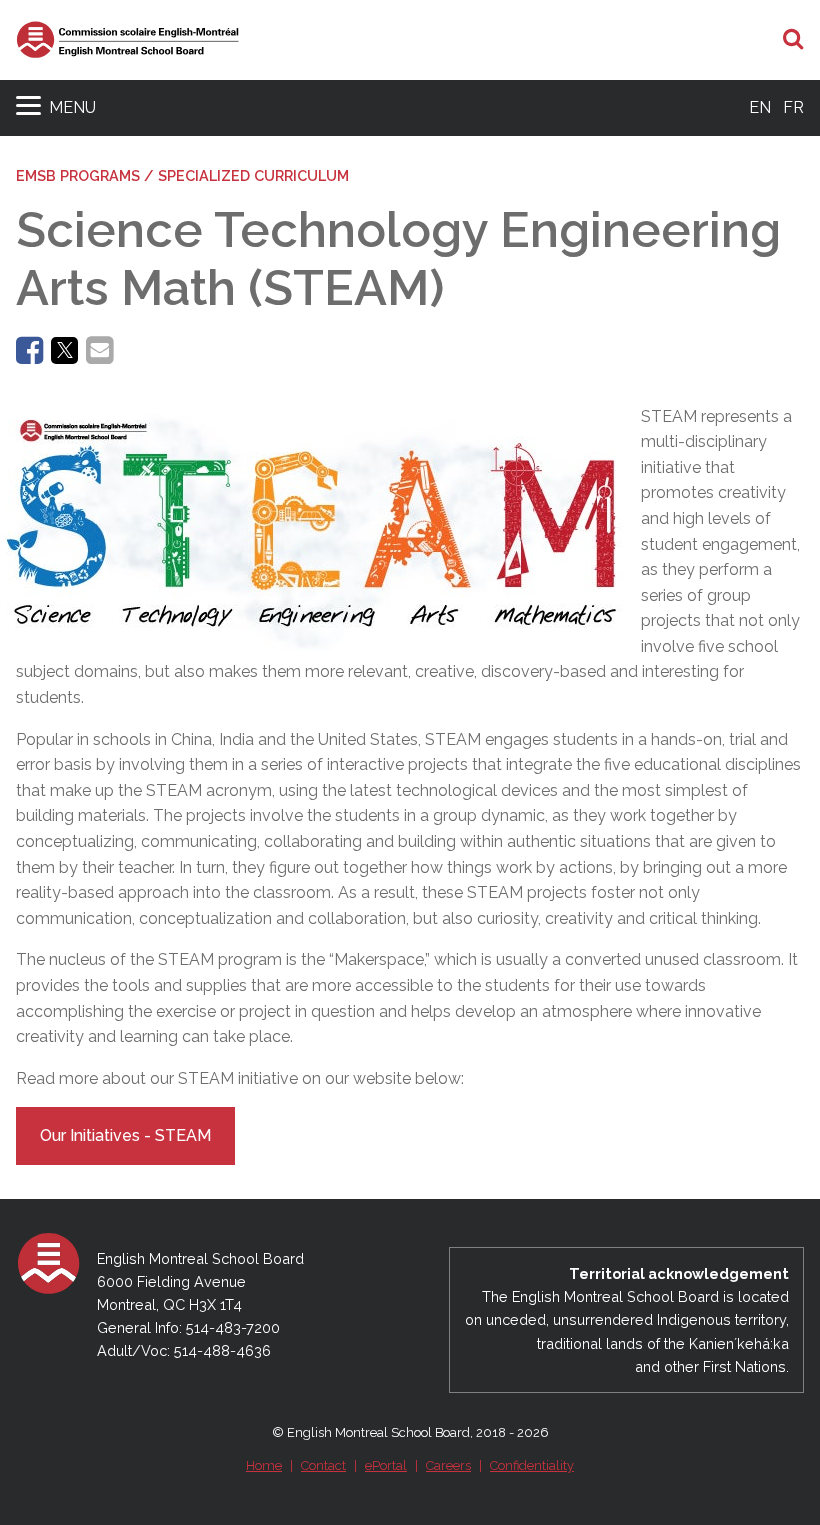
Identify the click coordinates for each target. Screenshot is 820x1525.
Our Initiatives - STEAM (125, 1135)
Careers (448, 1465)
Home (264, 1465)
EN (760, 107)
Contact (323, 1465)
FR (793, 107)
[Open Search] (793, 40)
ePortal (386, 1465)
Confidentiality (532, 1465)
